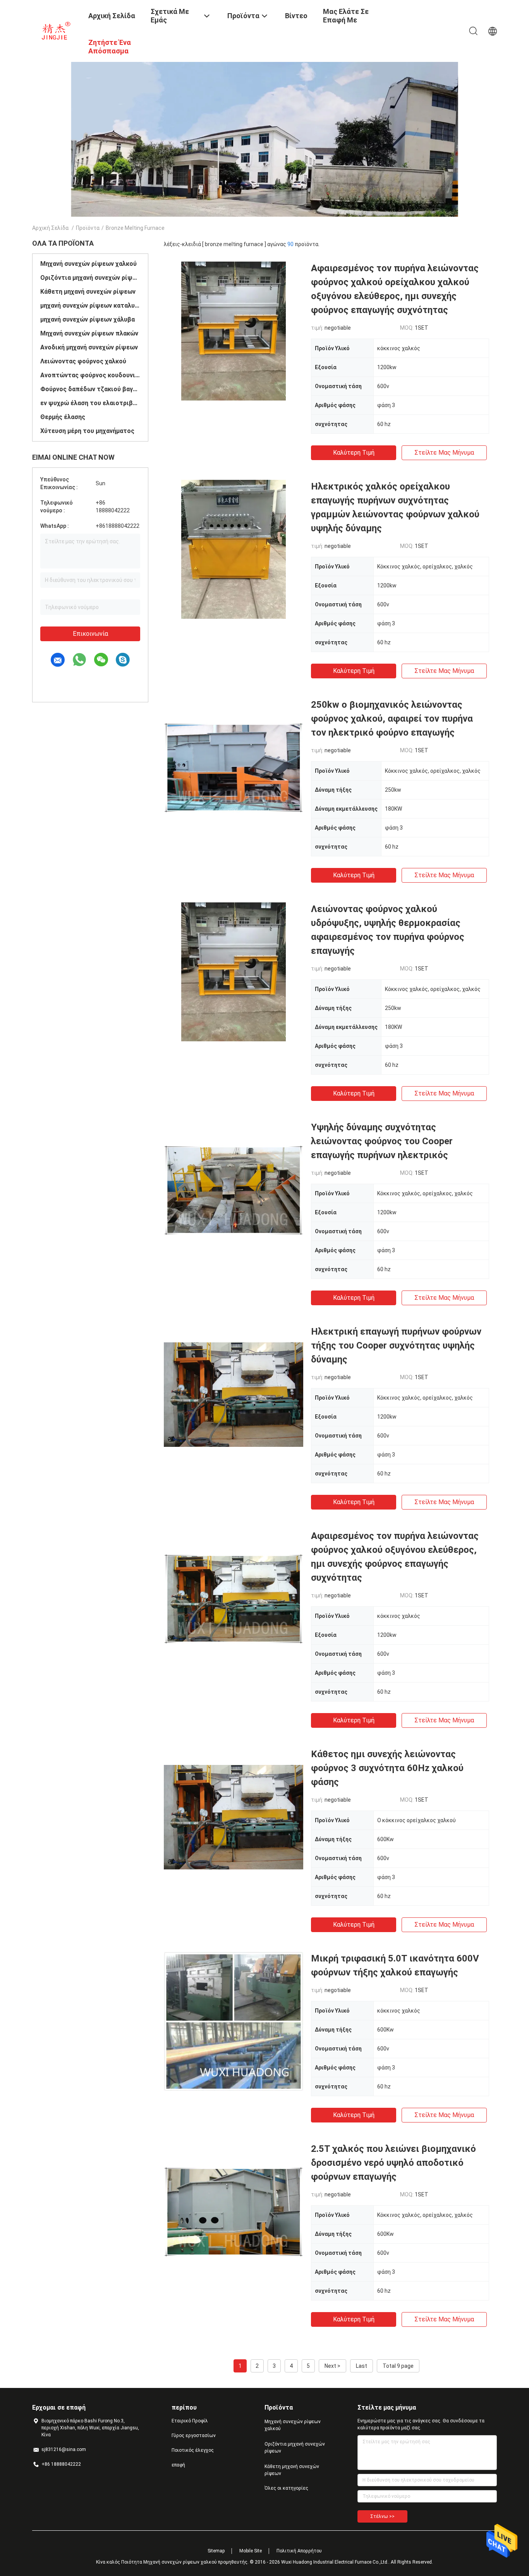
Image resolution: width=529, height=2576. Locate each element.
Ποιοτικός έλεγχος (193, 2450)
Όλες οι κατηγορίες (286, 2488)
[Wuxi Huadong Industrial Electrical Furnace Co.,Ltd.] (55, 30)
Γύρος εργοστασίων (194, 2436)
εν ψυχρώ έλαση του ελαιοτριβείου (90, 403)
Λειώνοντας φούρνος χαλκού (83, 361)
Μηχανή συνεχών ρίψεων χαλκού (88, 264)
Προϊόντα (88, 228)
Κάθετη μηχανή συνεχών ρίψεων (88, 292)
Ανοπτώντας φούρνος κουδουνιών (90, 375)
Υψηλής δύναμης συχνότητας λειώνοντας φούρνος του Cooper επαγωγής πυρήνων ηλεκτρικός (382, 1141)
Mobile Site (251, 2551)
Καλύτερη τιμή (354, 453)
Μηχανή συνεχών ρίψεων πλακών (89, 333)
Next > (332, 2366)
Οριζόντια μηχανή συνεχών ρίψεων (90, 278)
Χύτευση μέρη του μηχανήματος (87, 431)
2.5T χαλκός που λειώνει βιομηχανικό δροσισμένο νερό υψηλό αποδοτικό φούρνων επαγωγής (393, 2163)
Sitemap (216, 2551)
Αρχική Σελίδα (50, 228)
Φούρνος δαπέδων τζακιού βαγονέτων (90, 389)
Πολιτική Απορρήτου (299, 2551)
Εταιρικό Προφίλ (190, 2421)
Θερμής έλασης (63, 417)
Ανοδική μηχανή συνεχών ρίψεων (89, 347)
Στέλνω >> (382, 2516)
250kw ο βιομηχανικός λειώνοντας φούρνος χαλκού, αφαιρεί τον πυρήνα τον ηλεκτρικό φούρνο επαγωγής (392, 719)
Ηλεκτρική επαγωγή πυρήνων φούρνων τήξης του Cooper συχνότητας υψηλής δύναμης (396, 1345)
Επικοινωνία (90, 634)
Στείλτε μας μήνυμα (444, 453)
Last (362, 2366)
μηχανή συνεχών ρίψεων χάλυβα (88, 319)
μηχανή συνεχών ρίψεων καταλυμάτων (90, 306)
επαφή (178, 2465)
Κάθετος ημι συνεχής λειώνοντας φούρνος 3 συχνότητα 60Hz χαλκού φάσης (387, 1768)
